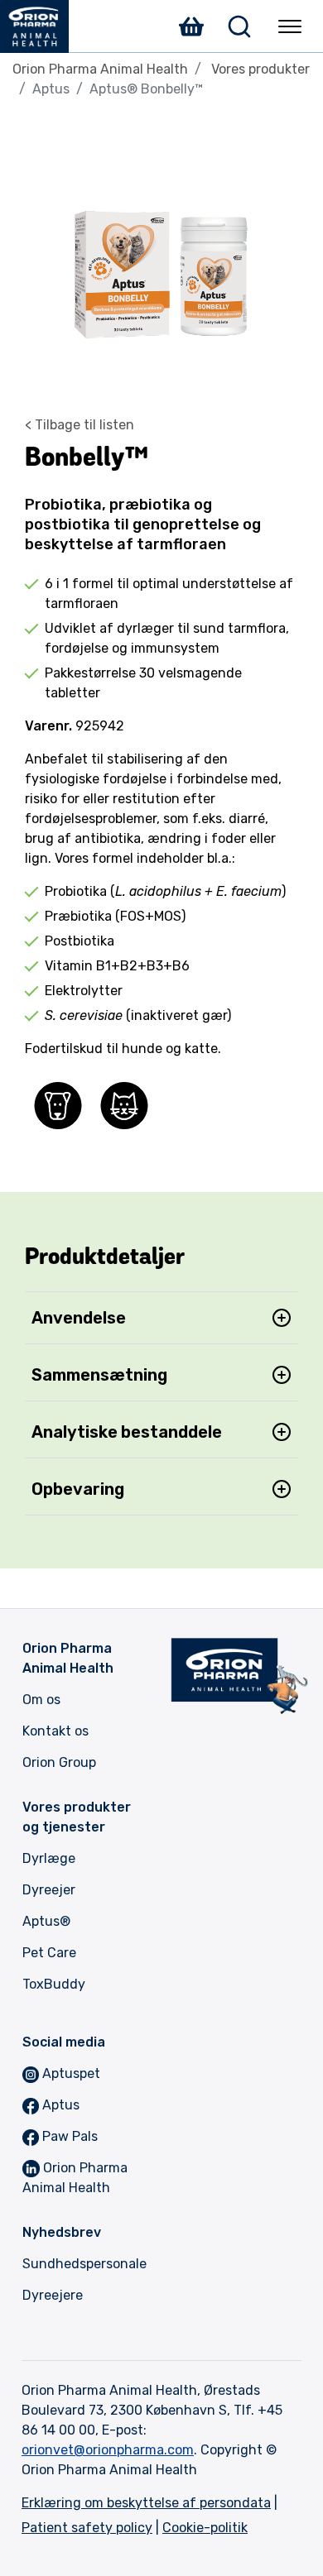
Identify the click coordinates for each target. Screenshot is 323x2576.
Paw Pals (70, 2136)
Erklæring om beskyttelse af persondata (146, 2503)
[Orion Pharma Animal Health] (41, 26)
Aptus (46, 1921)
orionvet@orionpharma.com (108, 2450)
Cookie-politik (205, 2528)
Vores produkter (260, 69)
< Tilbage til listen (80, 425)
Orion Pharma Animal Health (100, 69)
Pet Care (49, 1953)
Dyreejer (49, 1890)
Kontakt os (55, 1731)
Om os (41, 1700)
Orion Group (59, 1762)
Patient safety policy (87, 2528)
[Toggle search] (239, 26)
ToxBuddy (54, 1984)
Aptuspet (71, 2073)
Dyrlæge (49, 1858)
